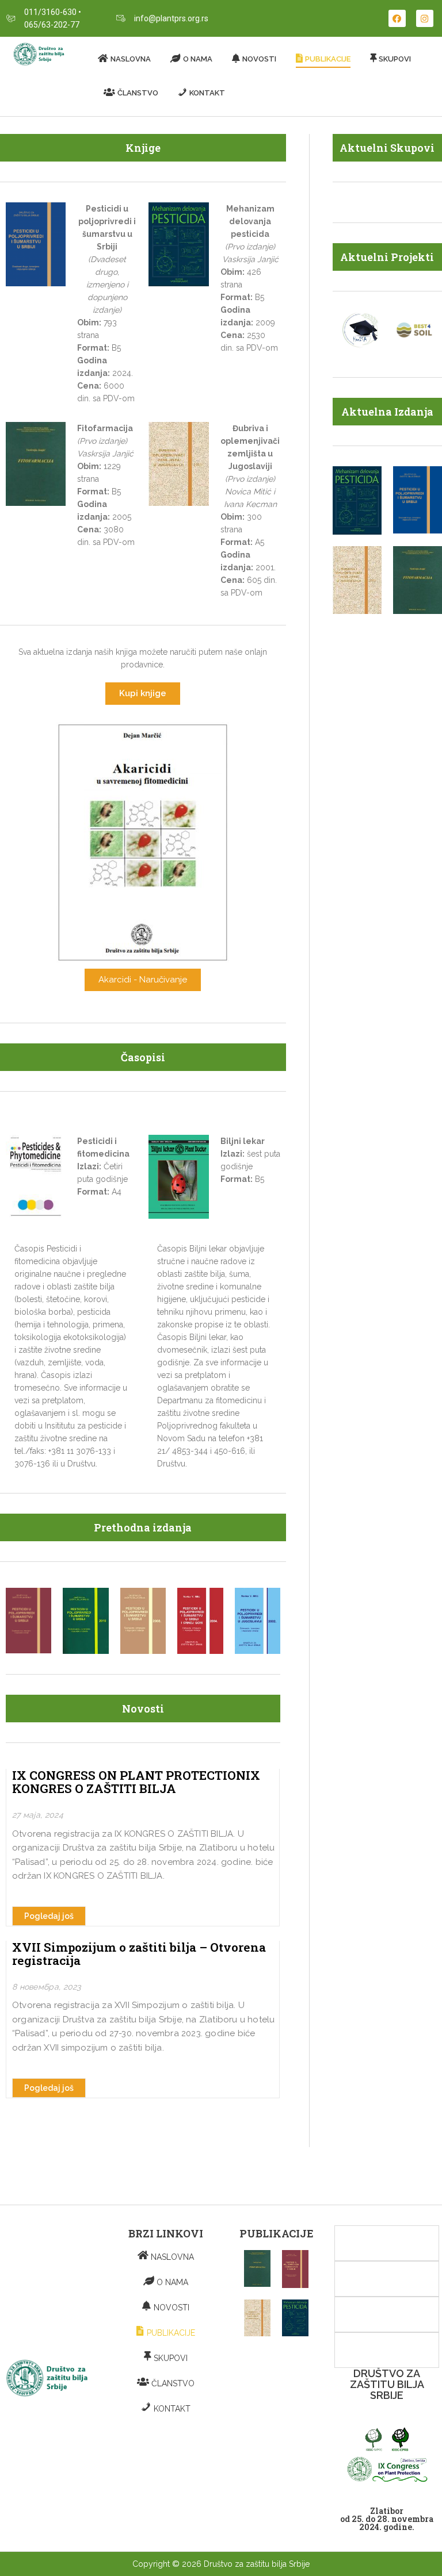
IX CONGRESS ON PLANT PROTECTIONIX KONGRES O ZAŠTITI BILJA (136, 1782)
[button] (143, 694)
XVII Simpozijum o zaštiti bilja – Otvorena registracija (139, 1954)
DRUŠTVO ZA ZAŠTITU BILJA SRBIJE (387, 2384)
